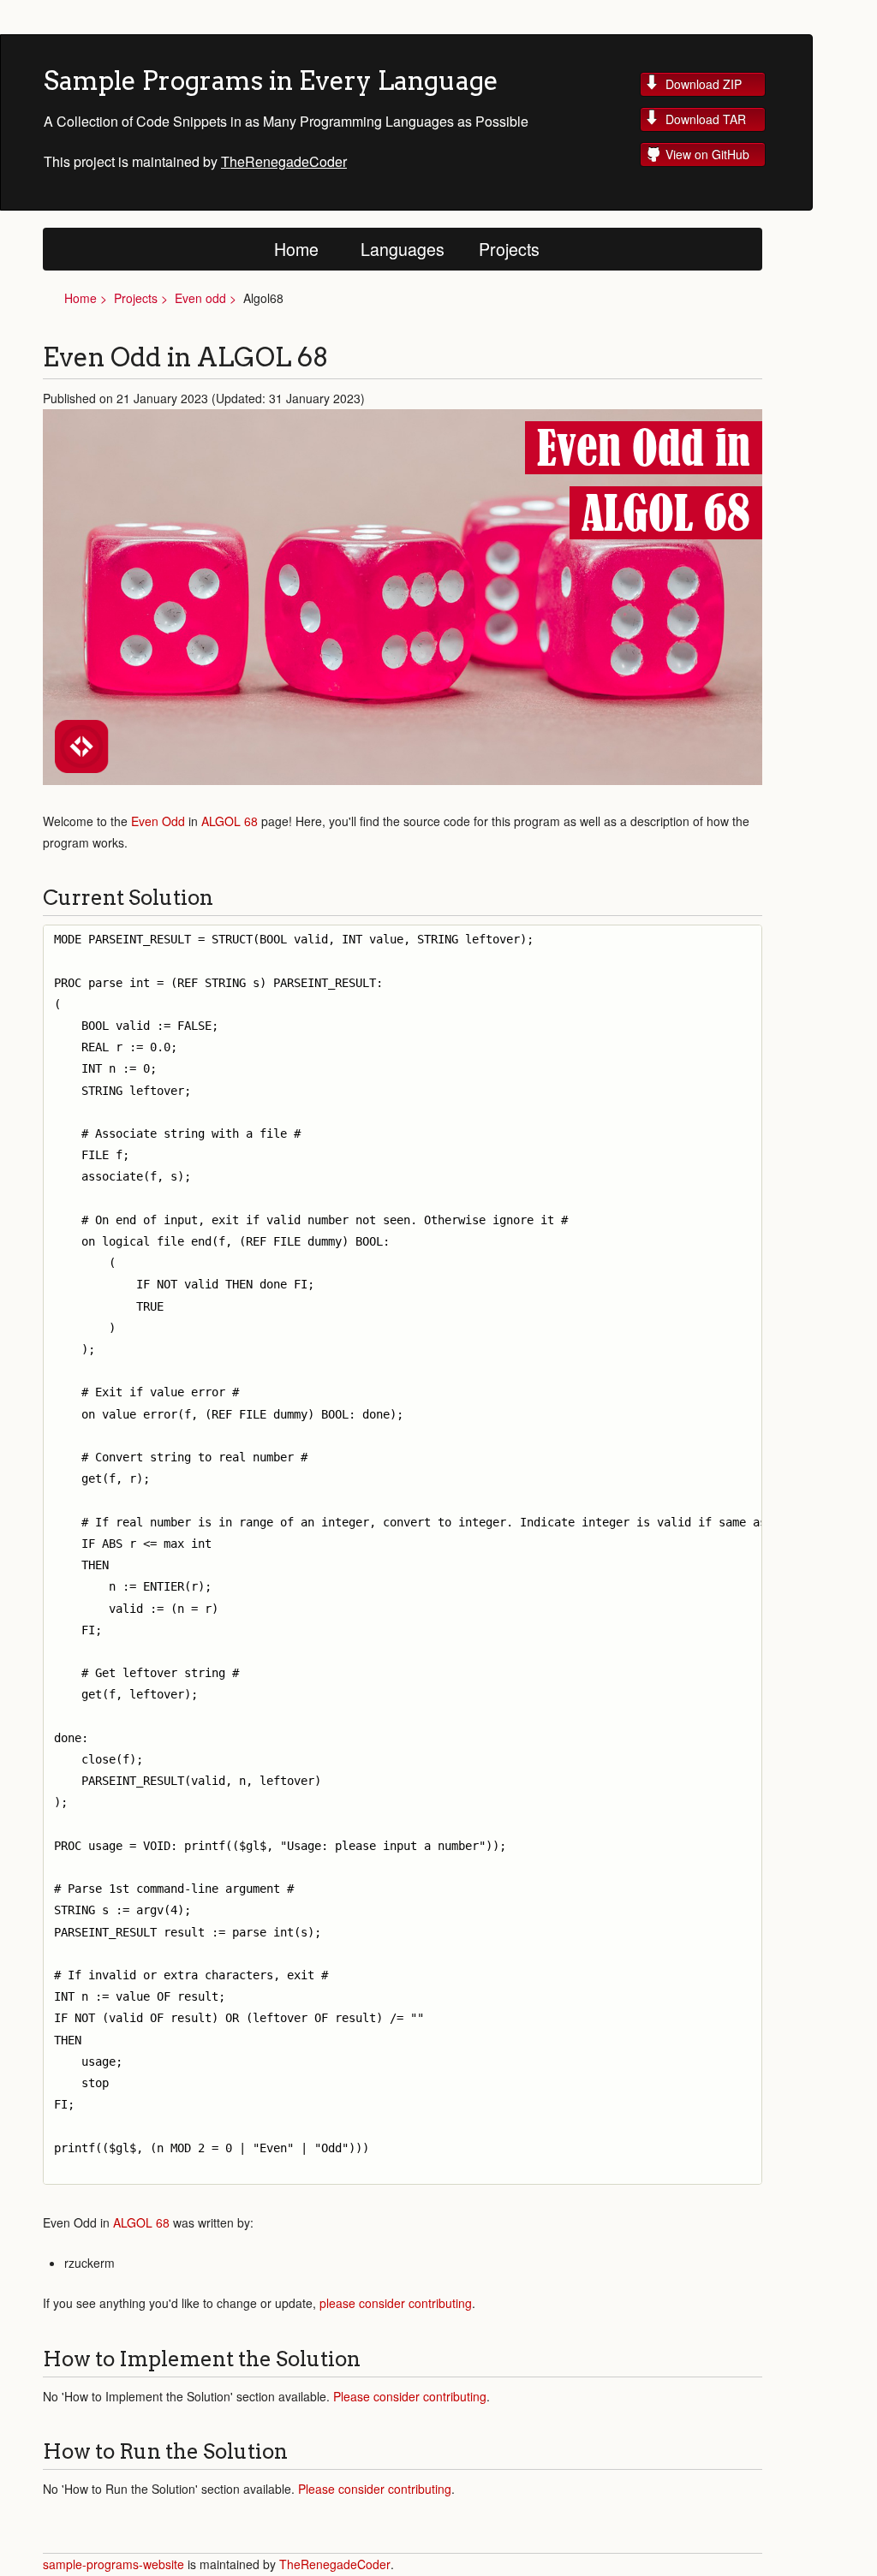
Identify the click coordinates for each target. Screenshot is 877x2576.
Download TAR (706, 119)
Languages (403, 249)
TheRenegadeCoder (284, 161)
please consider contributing (396, 2303)
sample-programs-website (115, 2564)
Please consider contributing (410, 2396)
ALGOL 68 (230, 821)
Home (296, 249)
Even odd (200, 298)
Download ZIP (704, 84)
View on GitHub (707, 154)
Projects (509, 249)
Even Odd (158, 821)
